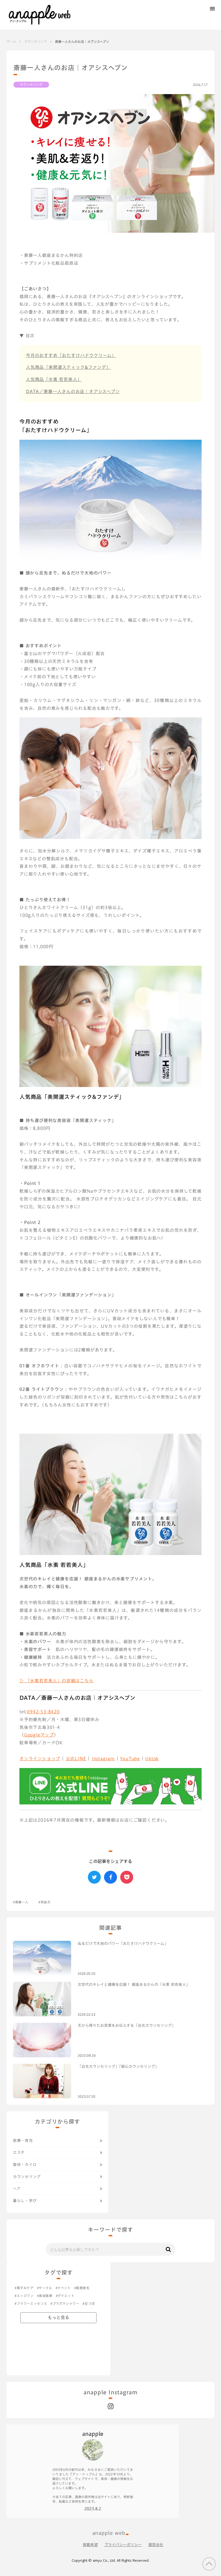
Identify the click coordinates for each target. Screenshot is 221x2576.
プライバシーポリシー (123, 2545)
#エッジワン (24, 2296)
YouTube (130, 1759)
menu (212, 9)
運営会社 (156, 2545)
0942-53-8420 (43, 1712)
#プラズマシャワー (65, 2304)
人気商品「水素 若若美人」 (54, 379)
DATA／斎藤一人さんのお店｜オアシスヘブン (73, 391)
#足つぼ (89, 2304)
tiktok (152, 1759)
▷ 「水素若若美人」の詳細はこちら (56, 1681)
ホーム (11, 41)
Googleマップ (39, 1735)
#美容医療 (45, 2296)
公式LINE (76, 1759)
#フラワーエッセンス (31, 2304)
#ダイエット (65, 2296)
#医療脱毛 (82, 2288)
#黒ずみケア (24, 2288)
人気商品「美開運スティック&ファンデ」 (68, 367)
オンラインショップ (40, 1759)
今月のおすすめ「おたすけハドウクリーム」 (71, 355)
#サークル (45, 2288)
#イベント (63, 2288)
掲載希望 (90, 2545)
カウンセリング (36, 41)
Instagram (103, 1759)
